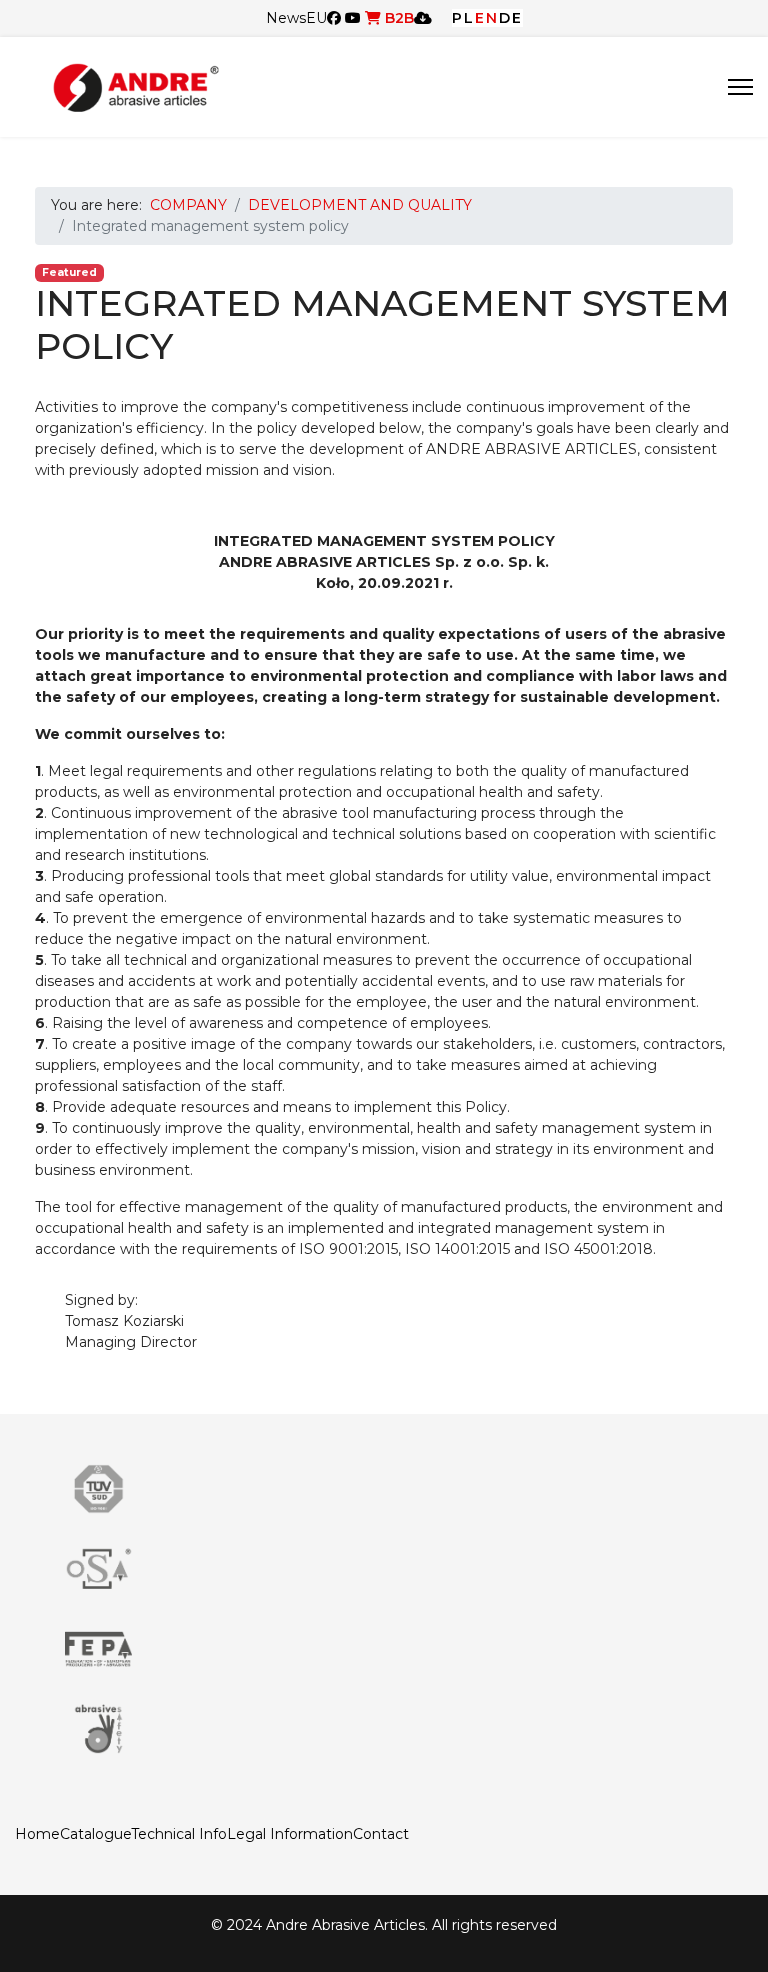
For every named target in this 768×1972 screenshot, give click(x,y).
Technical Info (179, 1834)
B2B (397, 18)
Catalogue (95, 1834)
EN (487, 18)
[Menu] (740, 87)
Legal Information (290, 1834)
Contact (381, 1834)
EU (316, 18)
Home (37, 1834)
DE (511, 18)
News (286, 18)
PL (463, 18)
